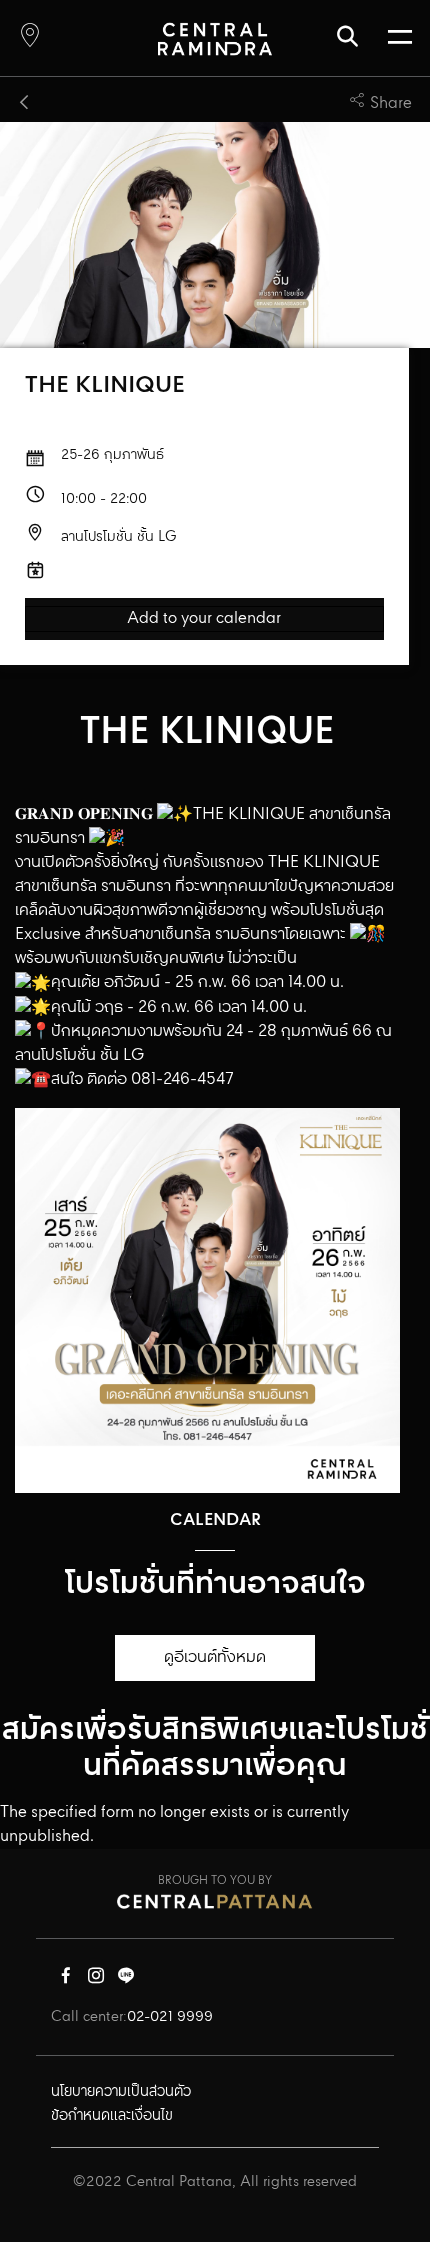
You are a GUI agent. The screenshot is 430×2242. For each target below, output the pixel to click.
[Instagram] (96, 1980)
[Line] (126, 1980)
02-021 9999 (170, 2017)
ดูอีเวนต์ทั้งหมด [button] (215, 1657)
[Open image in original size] (214, 38)
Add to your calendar (204, 619)
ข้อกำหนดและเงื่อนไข (112, 2116)
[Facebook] (66, 1980)
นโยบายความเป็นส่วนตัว (121, 2092)
